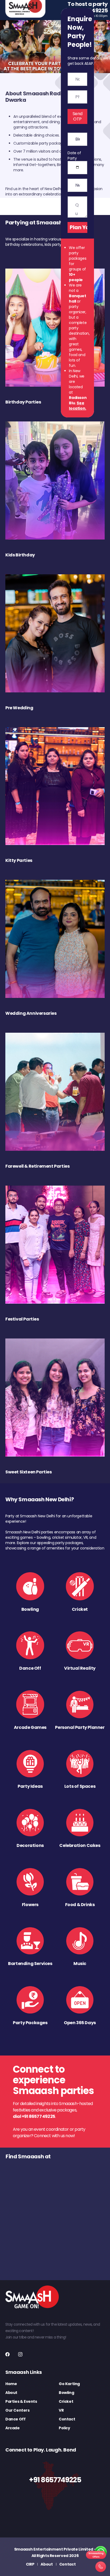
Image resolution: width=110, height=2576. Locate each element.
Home (11, 2384)
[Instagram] (20, 2354)
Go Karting (69, 2384)
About (11, 2393)
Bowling (66, 2393)
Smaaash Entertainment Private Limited (54, 2549)
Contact (67, 2419)
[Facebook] (7, 2354)
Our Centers (17, 2410)
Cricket (66, 2401)
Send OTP (78, 116)
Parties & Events (21, 2401)
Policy (64, 2428)
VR (61, 2410)
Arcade (13, 2428)
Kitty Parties (19, 860)
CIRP (30, 2564)
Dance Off (15, 2419)
